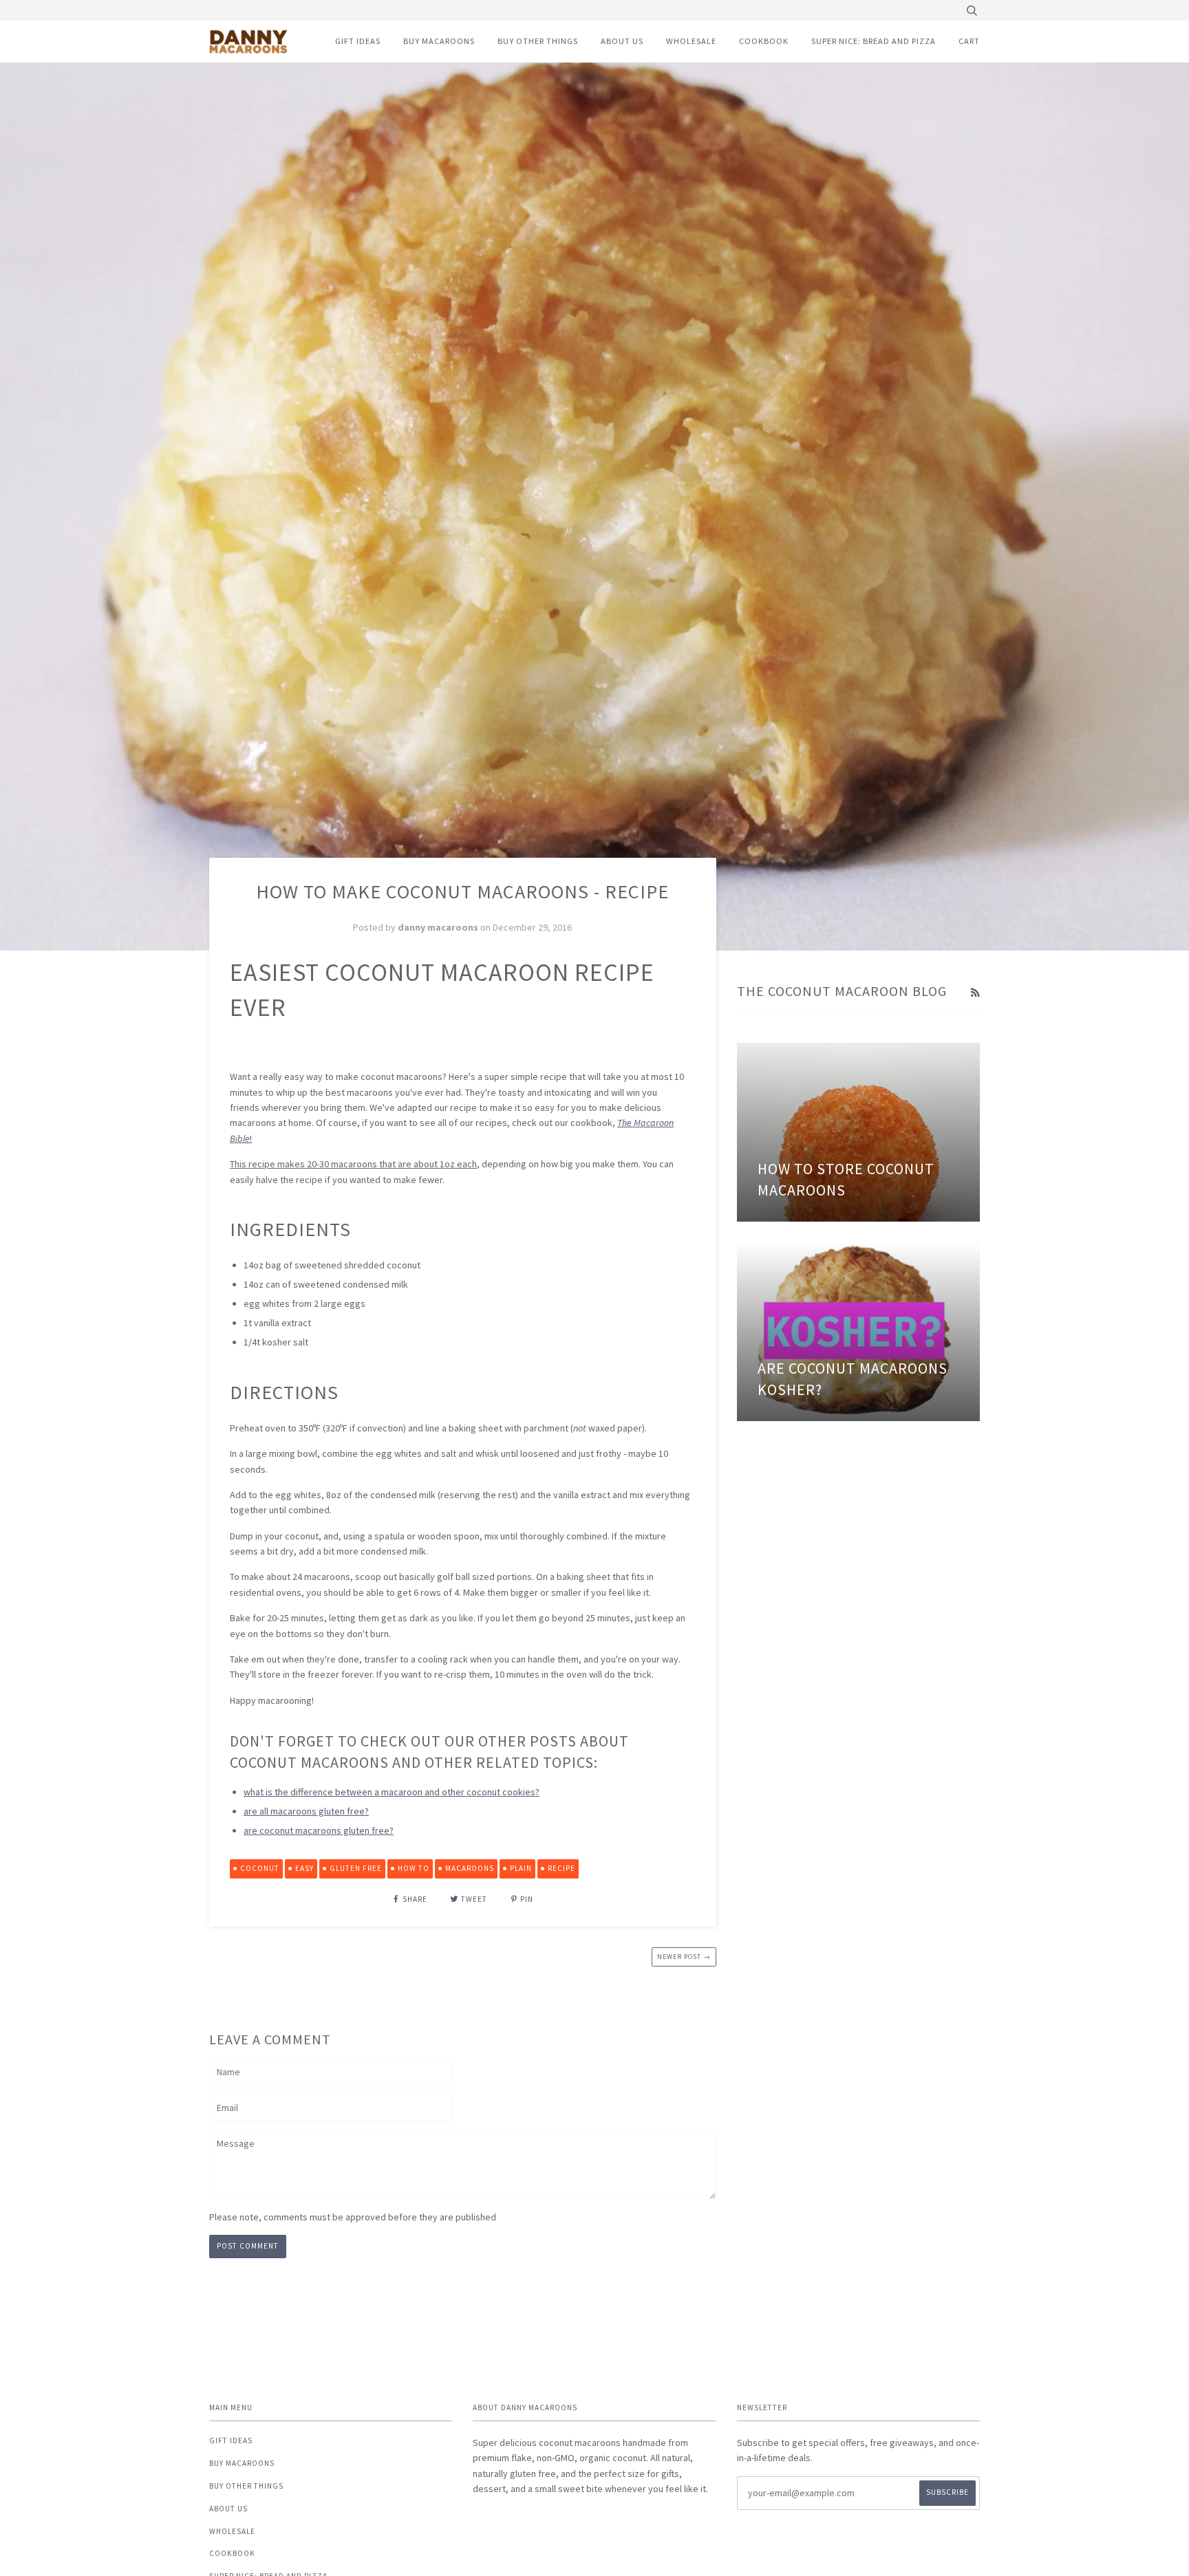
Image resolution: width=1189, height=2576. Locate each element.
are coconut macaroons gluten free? (319, 1830)
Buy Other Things (538, 41)
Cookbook (764, 41)
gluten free (356, 1868)
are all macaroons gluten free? (306, 1811)
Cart (969, 41)
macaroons (470, 1868)
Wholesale (691, 41)
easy (304, 1868)
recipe (561, 1868)
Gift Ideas (358, 41)
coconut (260, 1868)
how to (414, 1868)
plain (521, 1868)
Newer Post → (684, 1957)
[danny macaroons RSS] (975, 993)
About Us (622, 41)
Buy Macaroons (439, 41)
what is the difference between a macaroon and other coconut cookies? (392, 1792)
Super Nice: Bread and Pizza (874, 41)
